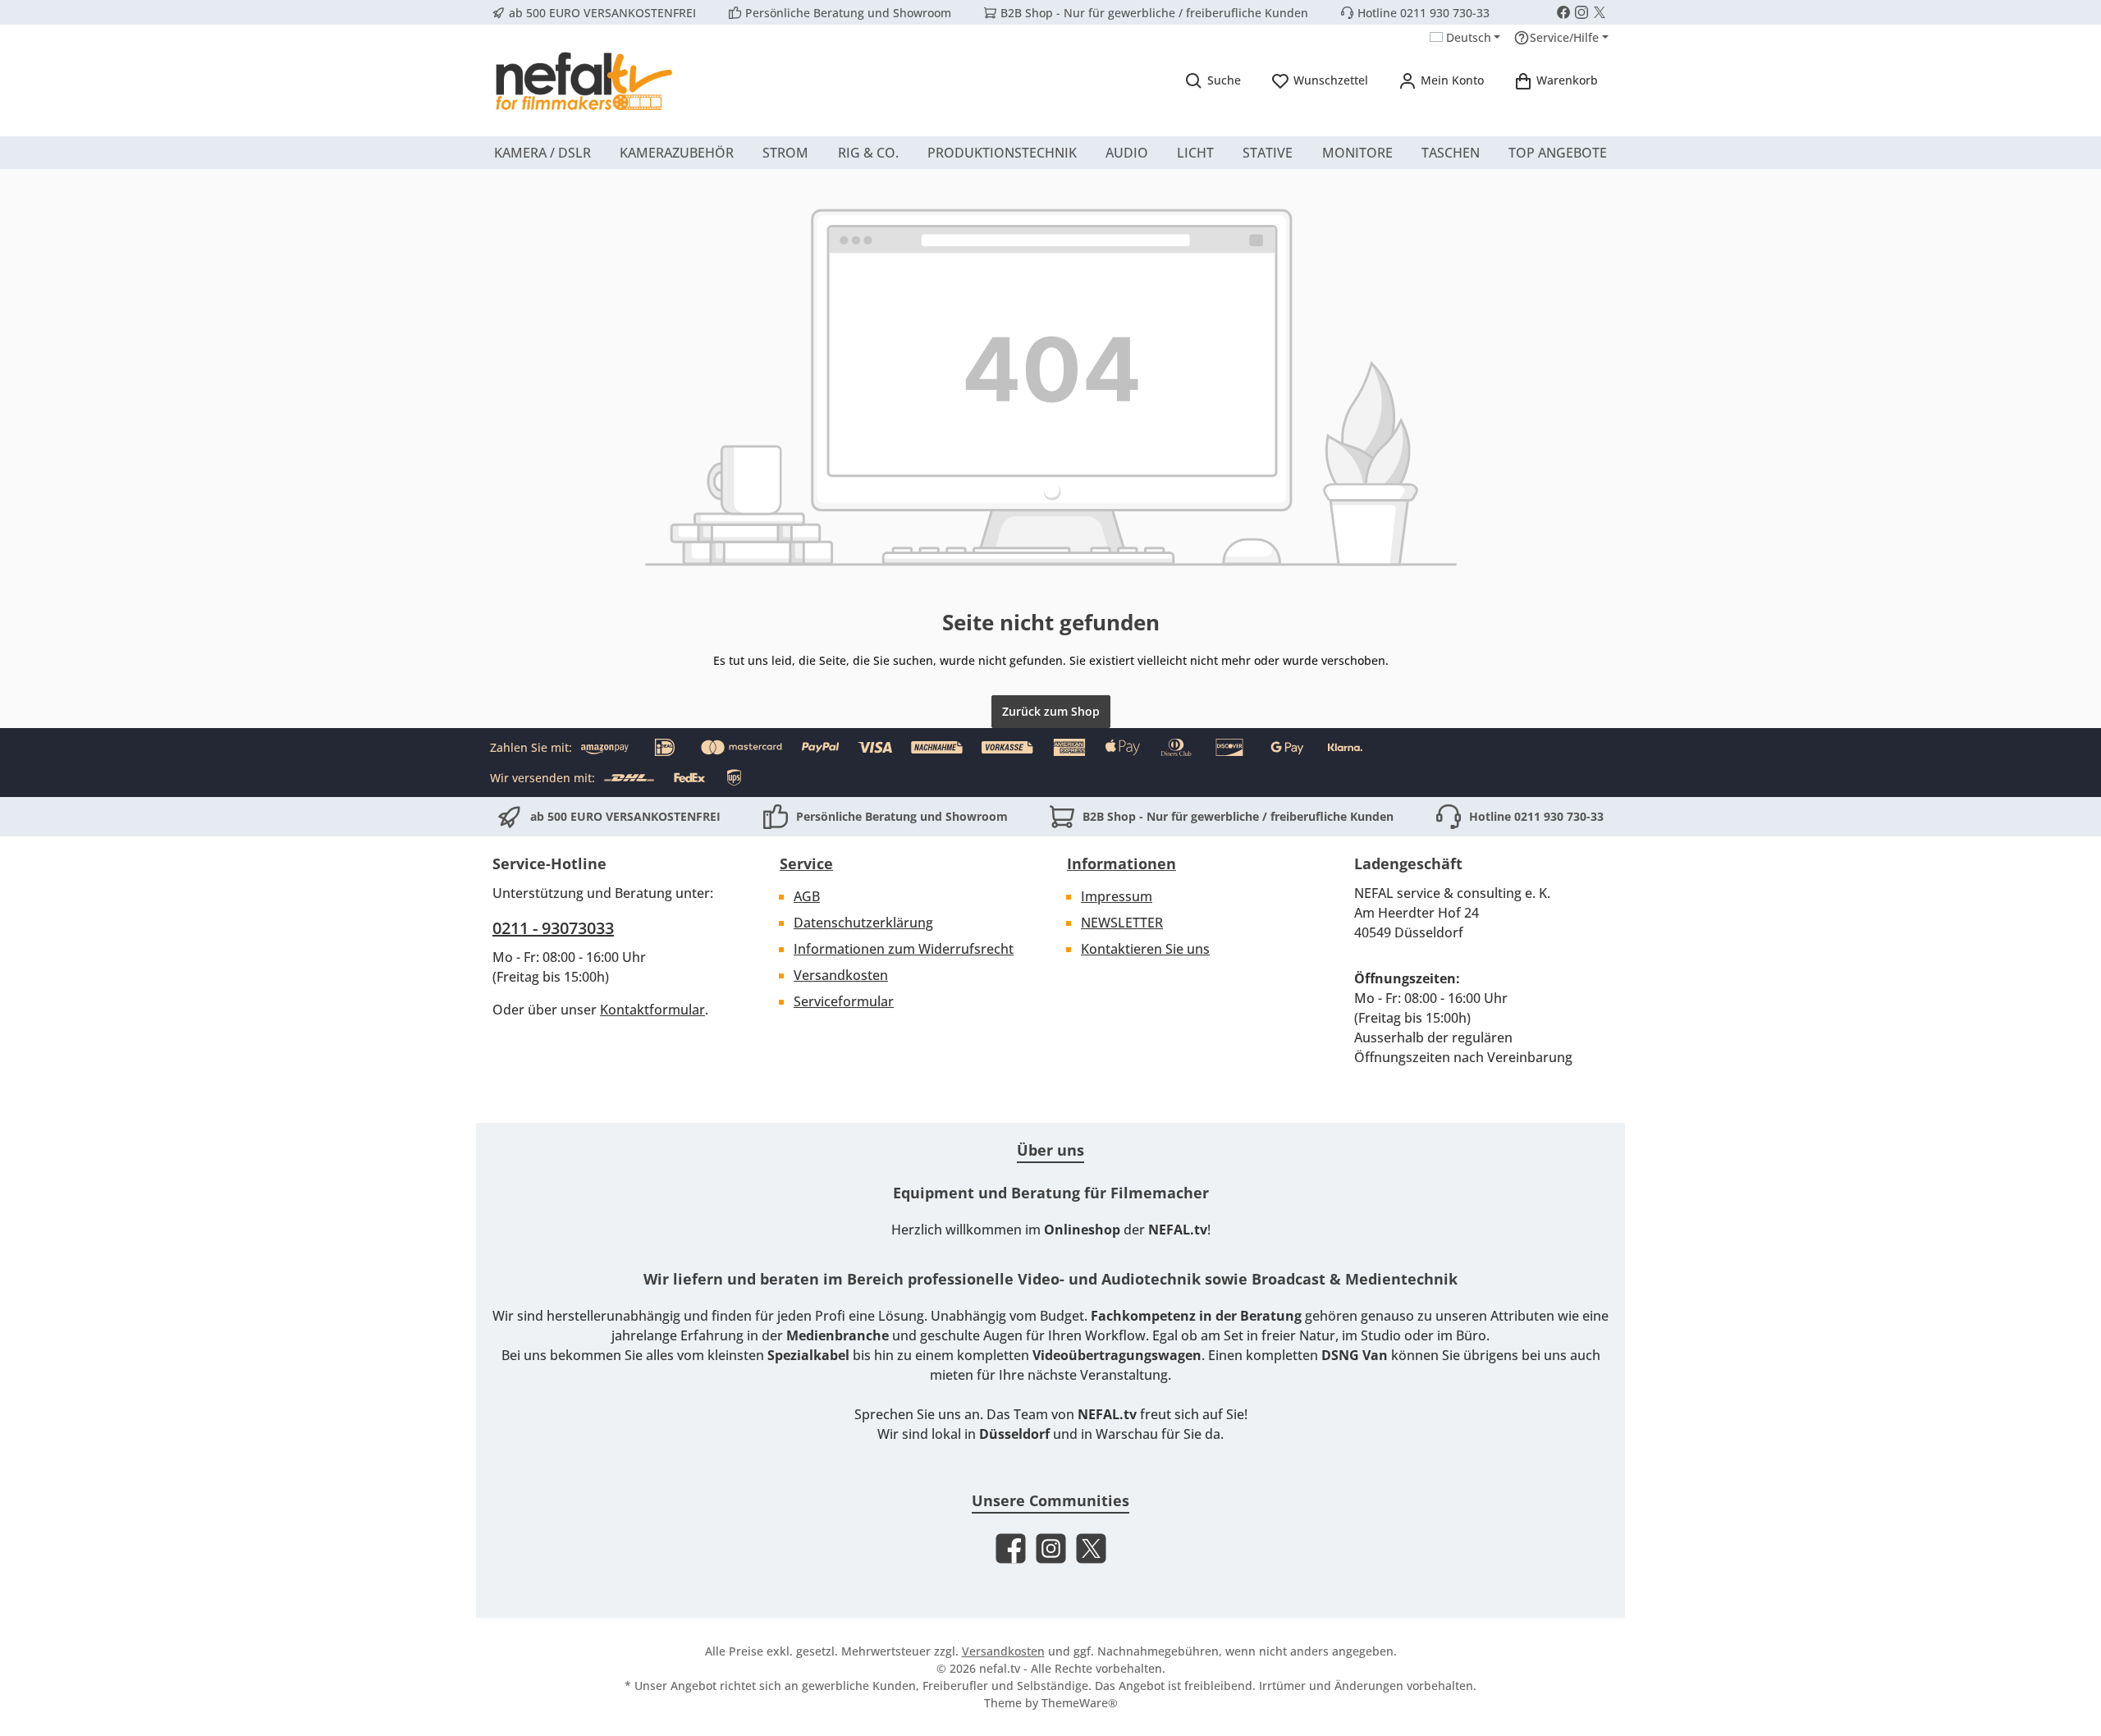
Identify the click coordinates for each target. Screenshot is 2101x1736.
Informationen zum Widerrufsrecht (904, 949)
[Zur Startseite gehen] (583, 80)
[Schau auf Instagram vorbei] (1581, 12)
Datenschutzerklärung (863, 923)
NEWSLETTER (1122, 923)
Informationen (1121, 863)
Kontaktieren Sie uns (1145, 949)
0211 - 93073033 (553, 928)
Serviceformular (844, 1001)
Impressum (1117, 896)
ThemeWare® (1080, 1703)
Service (806, 863)
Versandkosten (841, 975)
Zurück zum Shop (1051, 711)
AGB (807, 896)
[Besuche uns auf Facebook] (1563, 12)
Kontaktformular (652, 1010)
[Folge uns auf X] (1600, 12)
